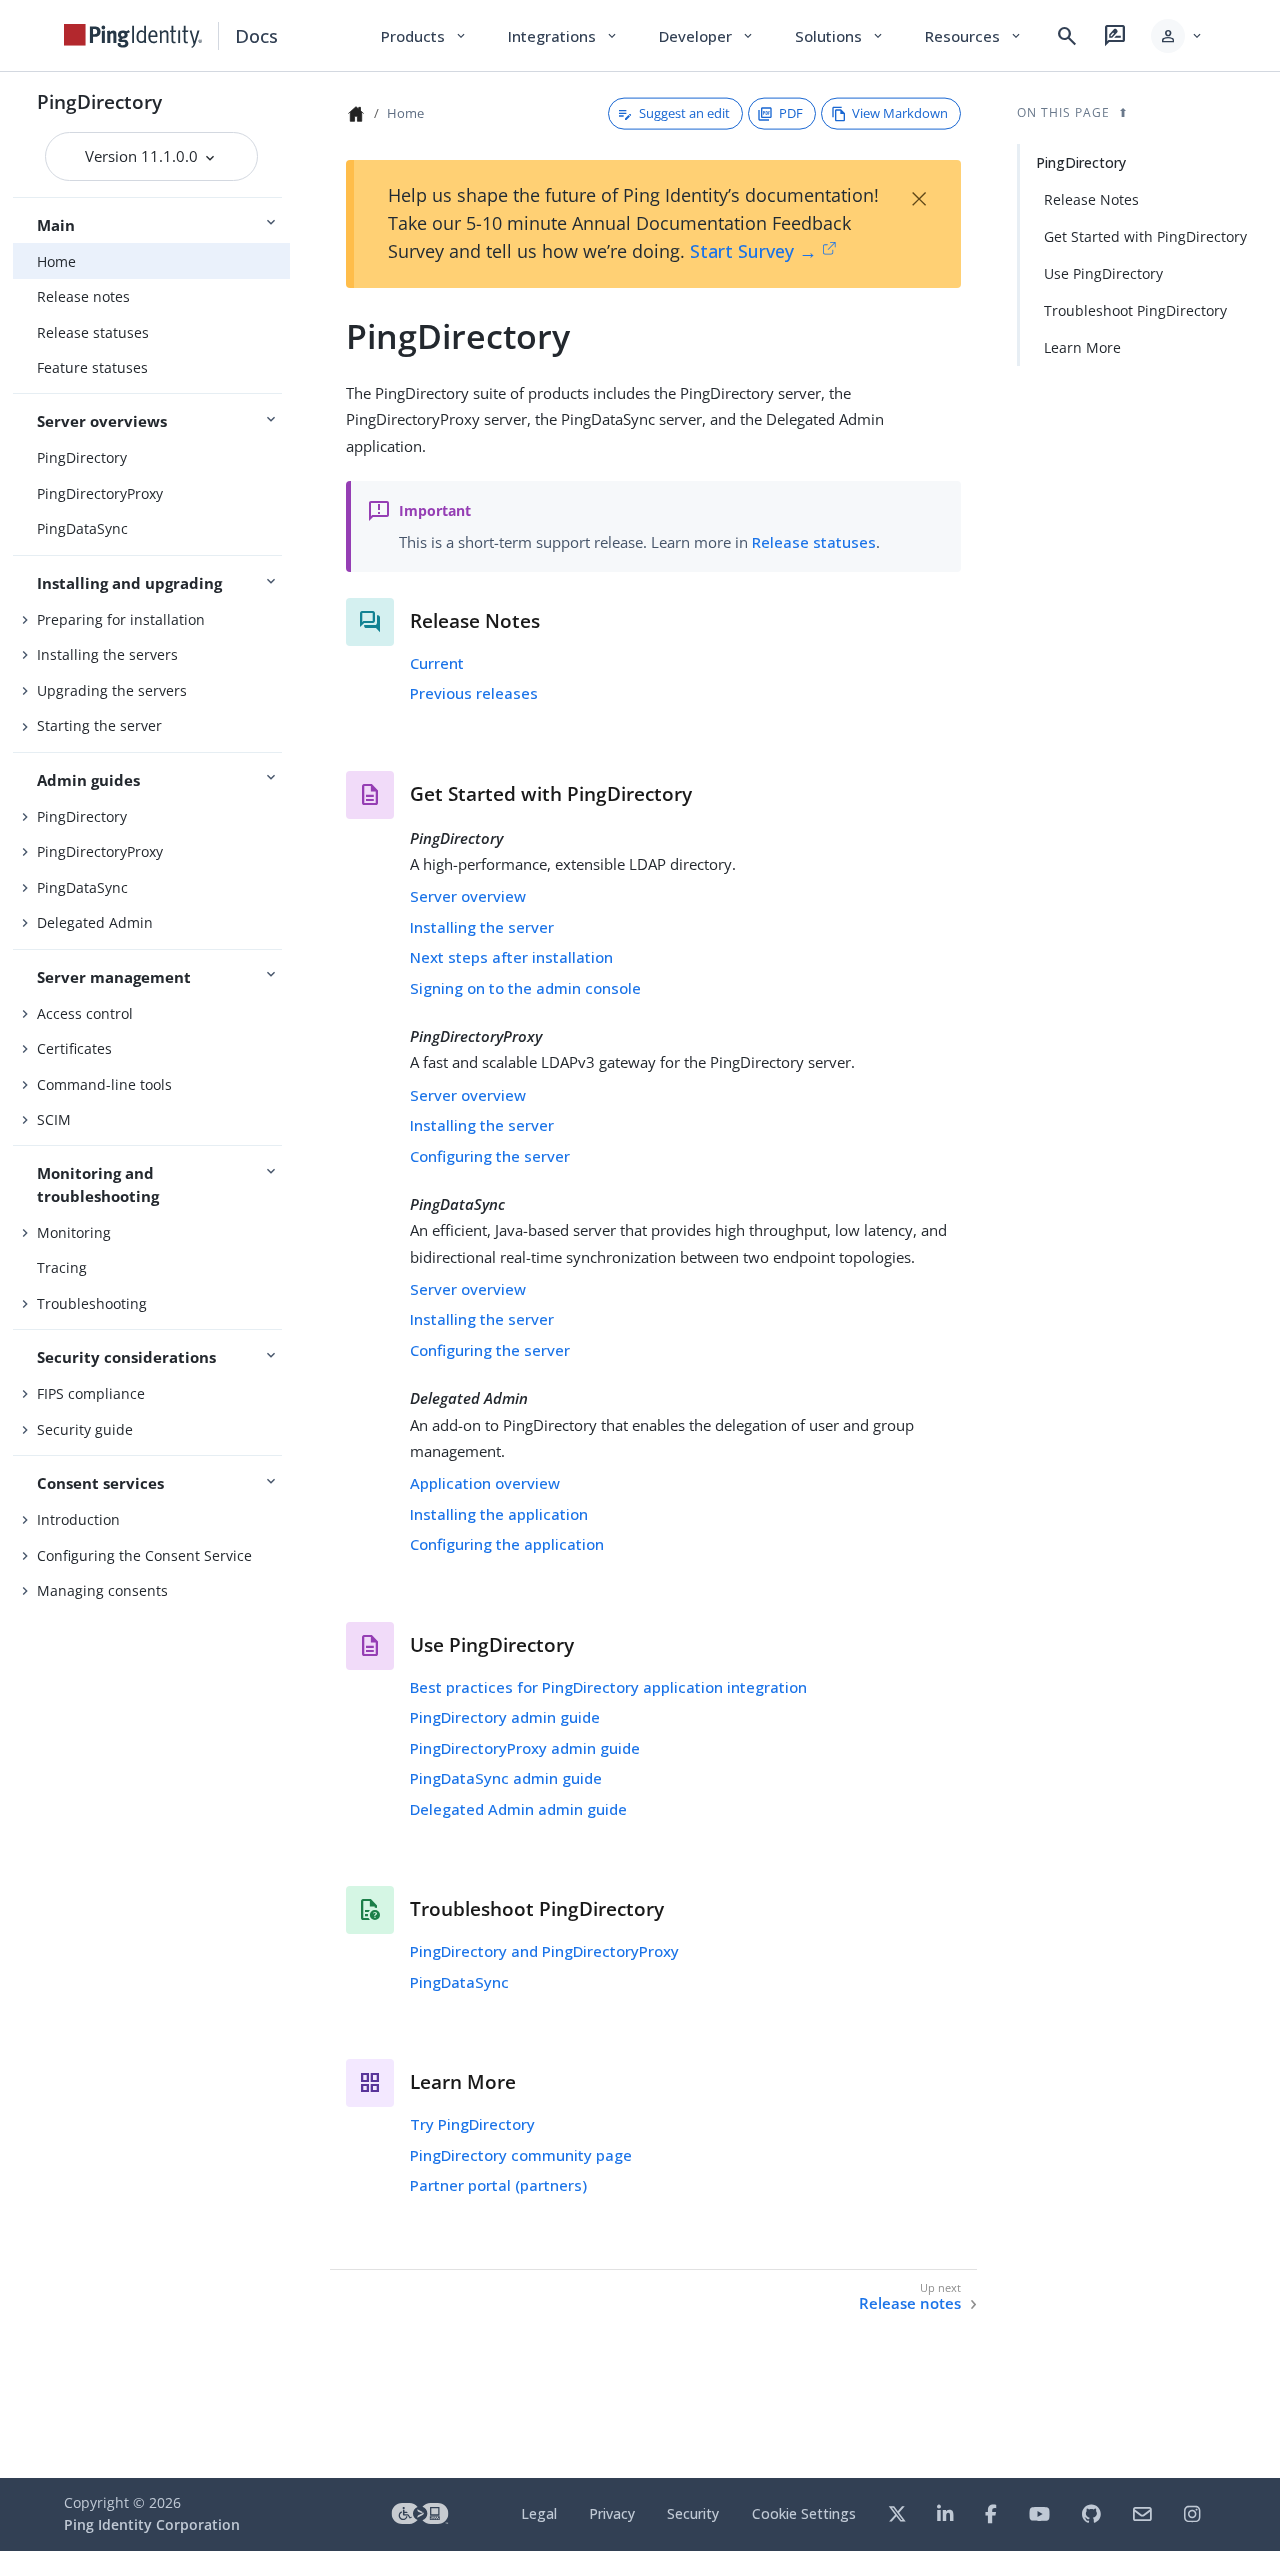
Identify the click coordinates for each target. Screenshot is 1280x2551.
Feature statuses (92, 367)
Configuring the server (490, 1156)
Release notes (83, 296)
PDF (791, 113)
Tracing (62, 1267)
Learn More (1082, 347)
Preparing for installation (121, 619)
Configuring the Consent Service (144, 1555)
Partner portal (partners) (498, 2185)
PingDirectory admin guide (505, 1717)
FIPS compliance (91, 1393)
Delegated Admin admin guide (518, 1809)
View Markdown (900, 113)
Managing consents (102, 1590)
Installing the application (499, 1514)
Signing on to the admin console (525, 988)
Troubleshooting (92, 1303)
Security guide (85, 1429)
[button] (1177, 36)
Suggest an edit (684, 113)
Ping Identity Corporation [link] (152, 2524)
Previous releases (474, 693)
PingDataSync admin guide (506, 1778)
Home (56, 261)
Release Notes (1091, 199)
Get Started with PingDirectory (1145, 236)
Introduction (78, 1519)
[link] (133, 36)
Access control (85, 1013)
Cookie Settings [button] (804, 2513)
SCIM (54, 1119)
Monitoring (74, 1232)
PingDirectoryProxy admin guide (525, 1748)
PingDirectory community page (521, 2155)
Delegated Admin (95, 922)
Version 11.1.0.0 (143, 156)
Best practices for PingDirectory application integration (608, 1687)
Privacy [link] (612, 2513)
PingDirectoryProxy (100, 493)
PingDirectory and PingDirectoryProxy (544, 1951)
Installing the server (482, 927)
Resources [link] (974, 36)
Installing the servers (107, 654)
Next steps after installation (511, 957)
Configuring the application (507, 1544)
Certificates (74, 1048)
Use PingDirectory (1103, 273)
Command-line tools (104, 1084)
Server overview (468, 896)
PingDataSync (82, 528)
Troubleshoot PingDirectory (1135, 310)
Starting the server (99, 725)
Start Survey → (753, 251)
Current (437, 663)
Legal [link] (539, 2513)
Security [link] (693, 2513)
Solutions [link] (840, 36)
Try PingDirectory (472, 2124)
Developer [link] (707, 36)
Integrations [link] (563, 36)
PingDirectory (99, 101)
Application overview (485, 1483)
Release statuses (93, 332)
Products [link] (424, 36)
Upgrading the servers (112, 690)
